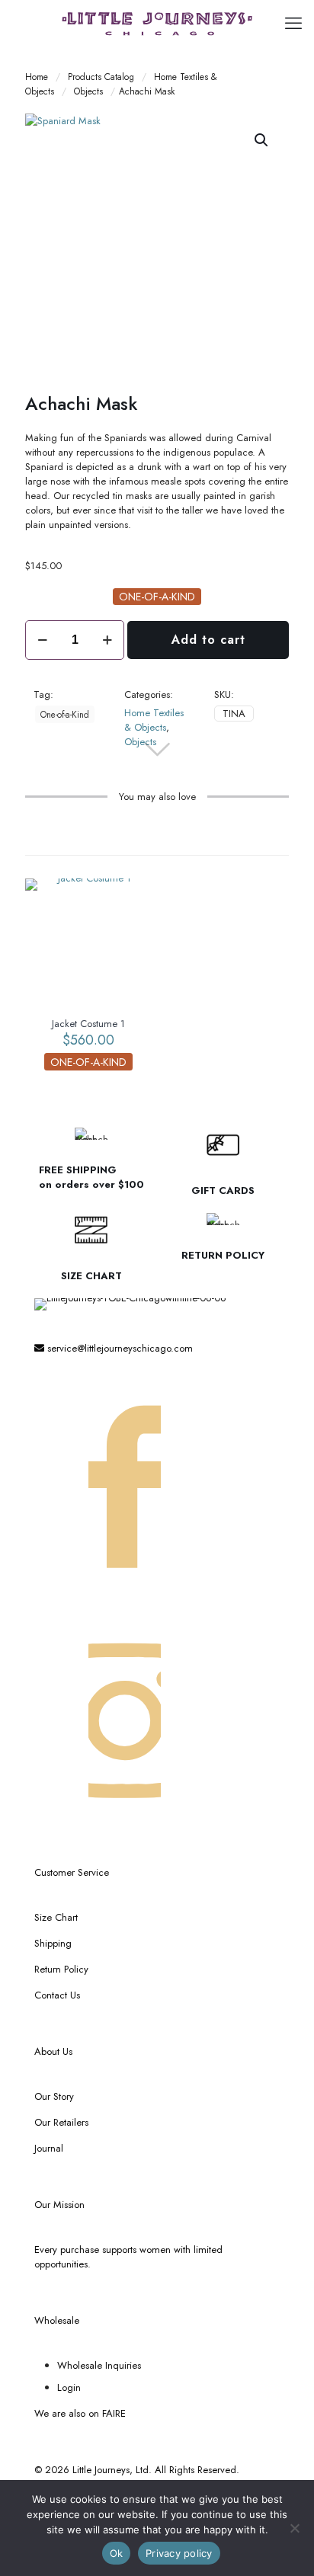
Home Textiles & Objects (154, 720)
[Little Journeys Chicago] (157, 23)
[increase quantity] (107, 640)
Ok (117, 2553)
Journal (49, 2148)
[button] (262, 140)
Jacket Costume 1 (88, 1024)
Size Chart (56, 1917)
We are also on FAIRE (80, 2413)
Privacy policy (179, 2553)
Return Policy (61, 1969)
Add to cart (208, 640)
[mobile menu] (293, 23)
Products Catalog (101, 77)
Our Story (54, 2096)
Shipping (53, 1943)
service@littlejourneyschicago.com (119, 1348)
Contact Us (57, 1995)
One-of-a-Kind (65, 714)
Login (69, 2387)
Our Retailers (61, 2122)
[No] (295, 2528)
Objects (88, 91)
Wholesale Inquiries (99, 2365)
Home (37, 77)
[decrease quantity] (42, 640)
